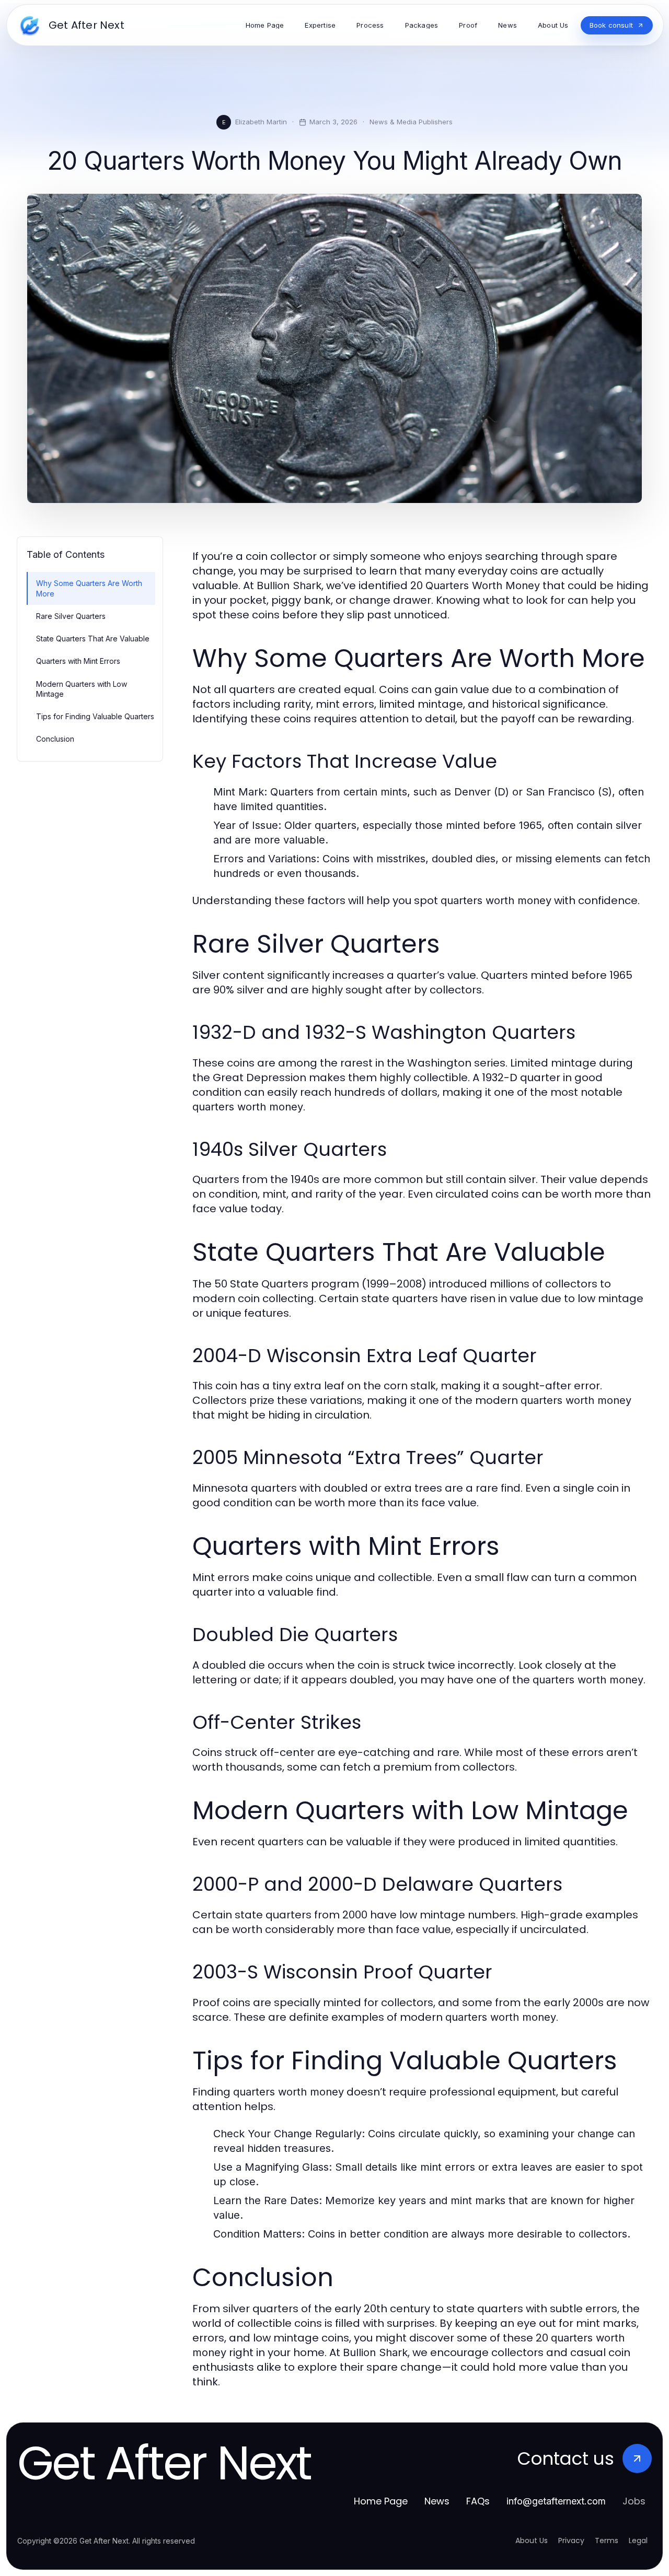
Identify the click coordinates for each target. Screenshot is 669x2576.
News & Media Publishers (411, 122)
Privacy (571, 2540)
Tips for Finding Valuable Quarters (95, 716)
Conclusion (55, 739)
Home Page (381, 2501)
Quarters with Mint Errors (78, 661)
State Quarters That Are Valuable (93, 639)
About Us (532, 2540)
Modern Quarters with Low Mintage (82, 689)
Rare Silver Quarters (71, 616)
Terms (607, 2540)
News (437, 2501)
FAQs (478, 2501)
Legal (638, 2540)
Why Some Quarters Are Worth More (89, 588)
